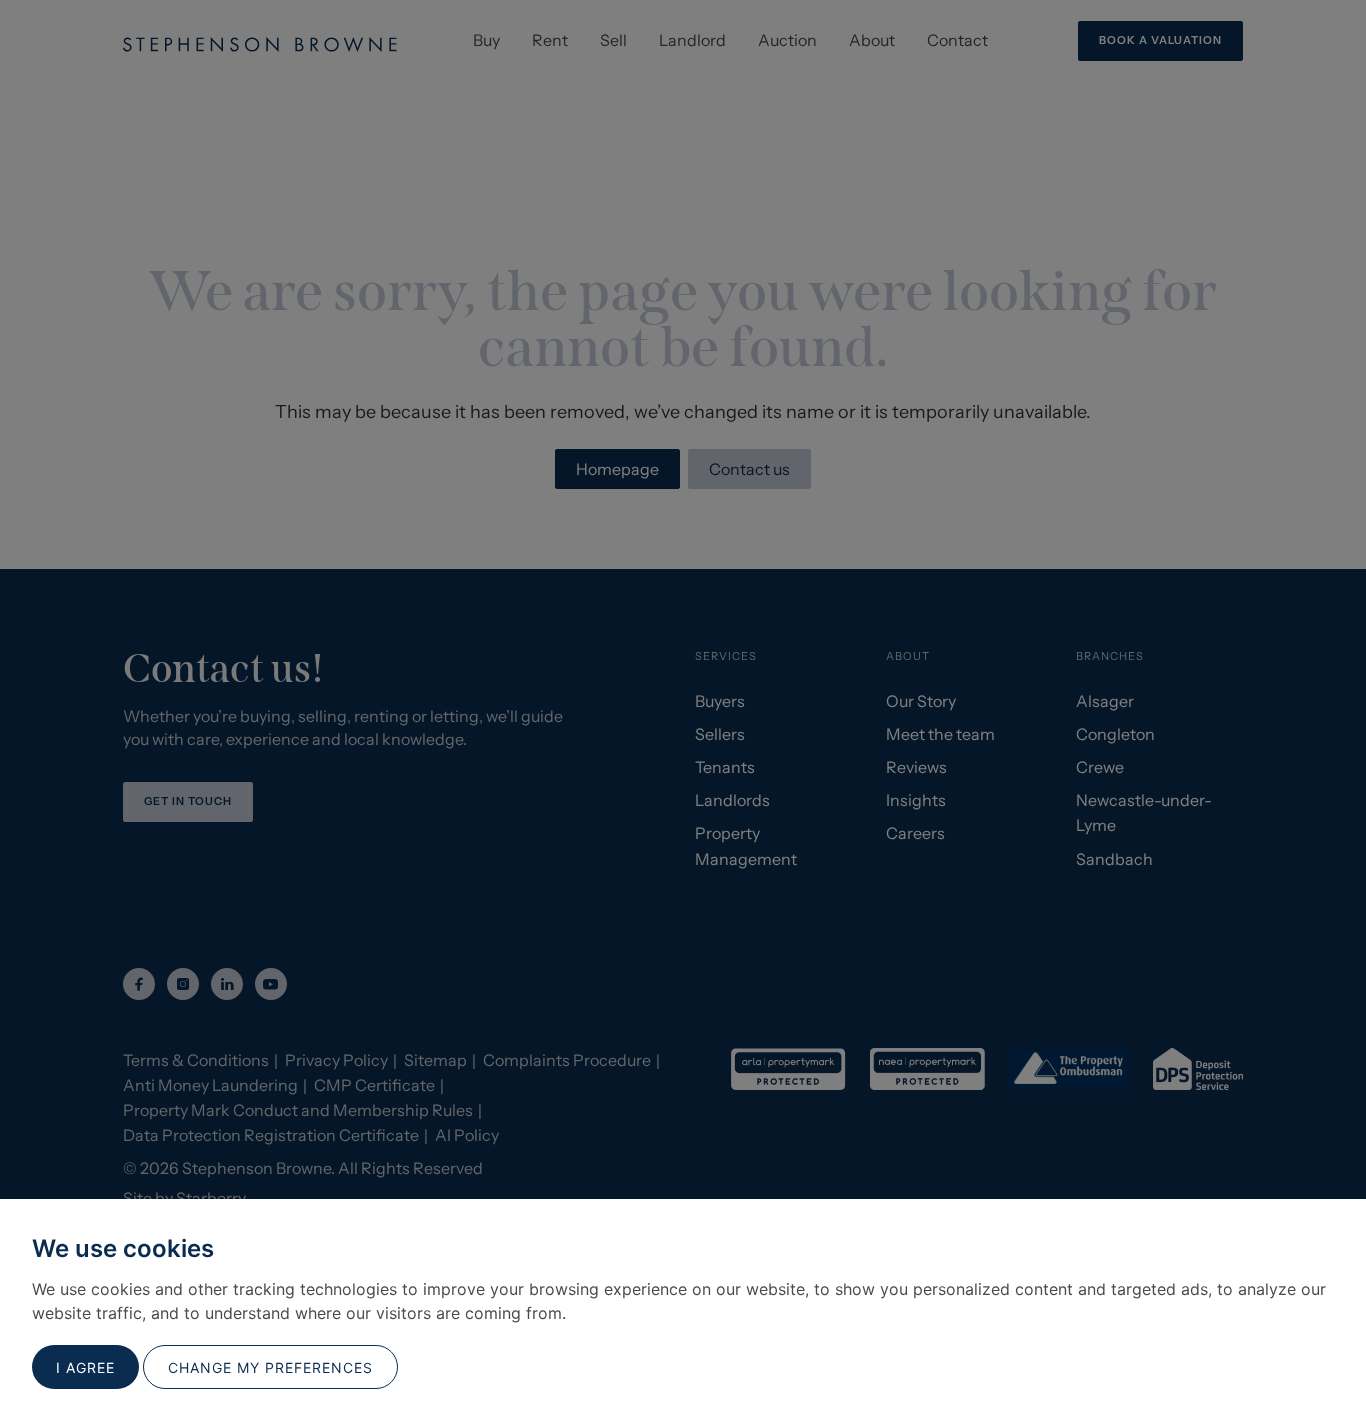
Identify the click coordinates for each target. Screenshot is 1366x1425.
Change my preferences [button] (270, 1367)
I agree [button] (85, 1367)
